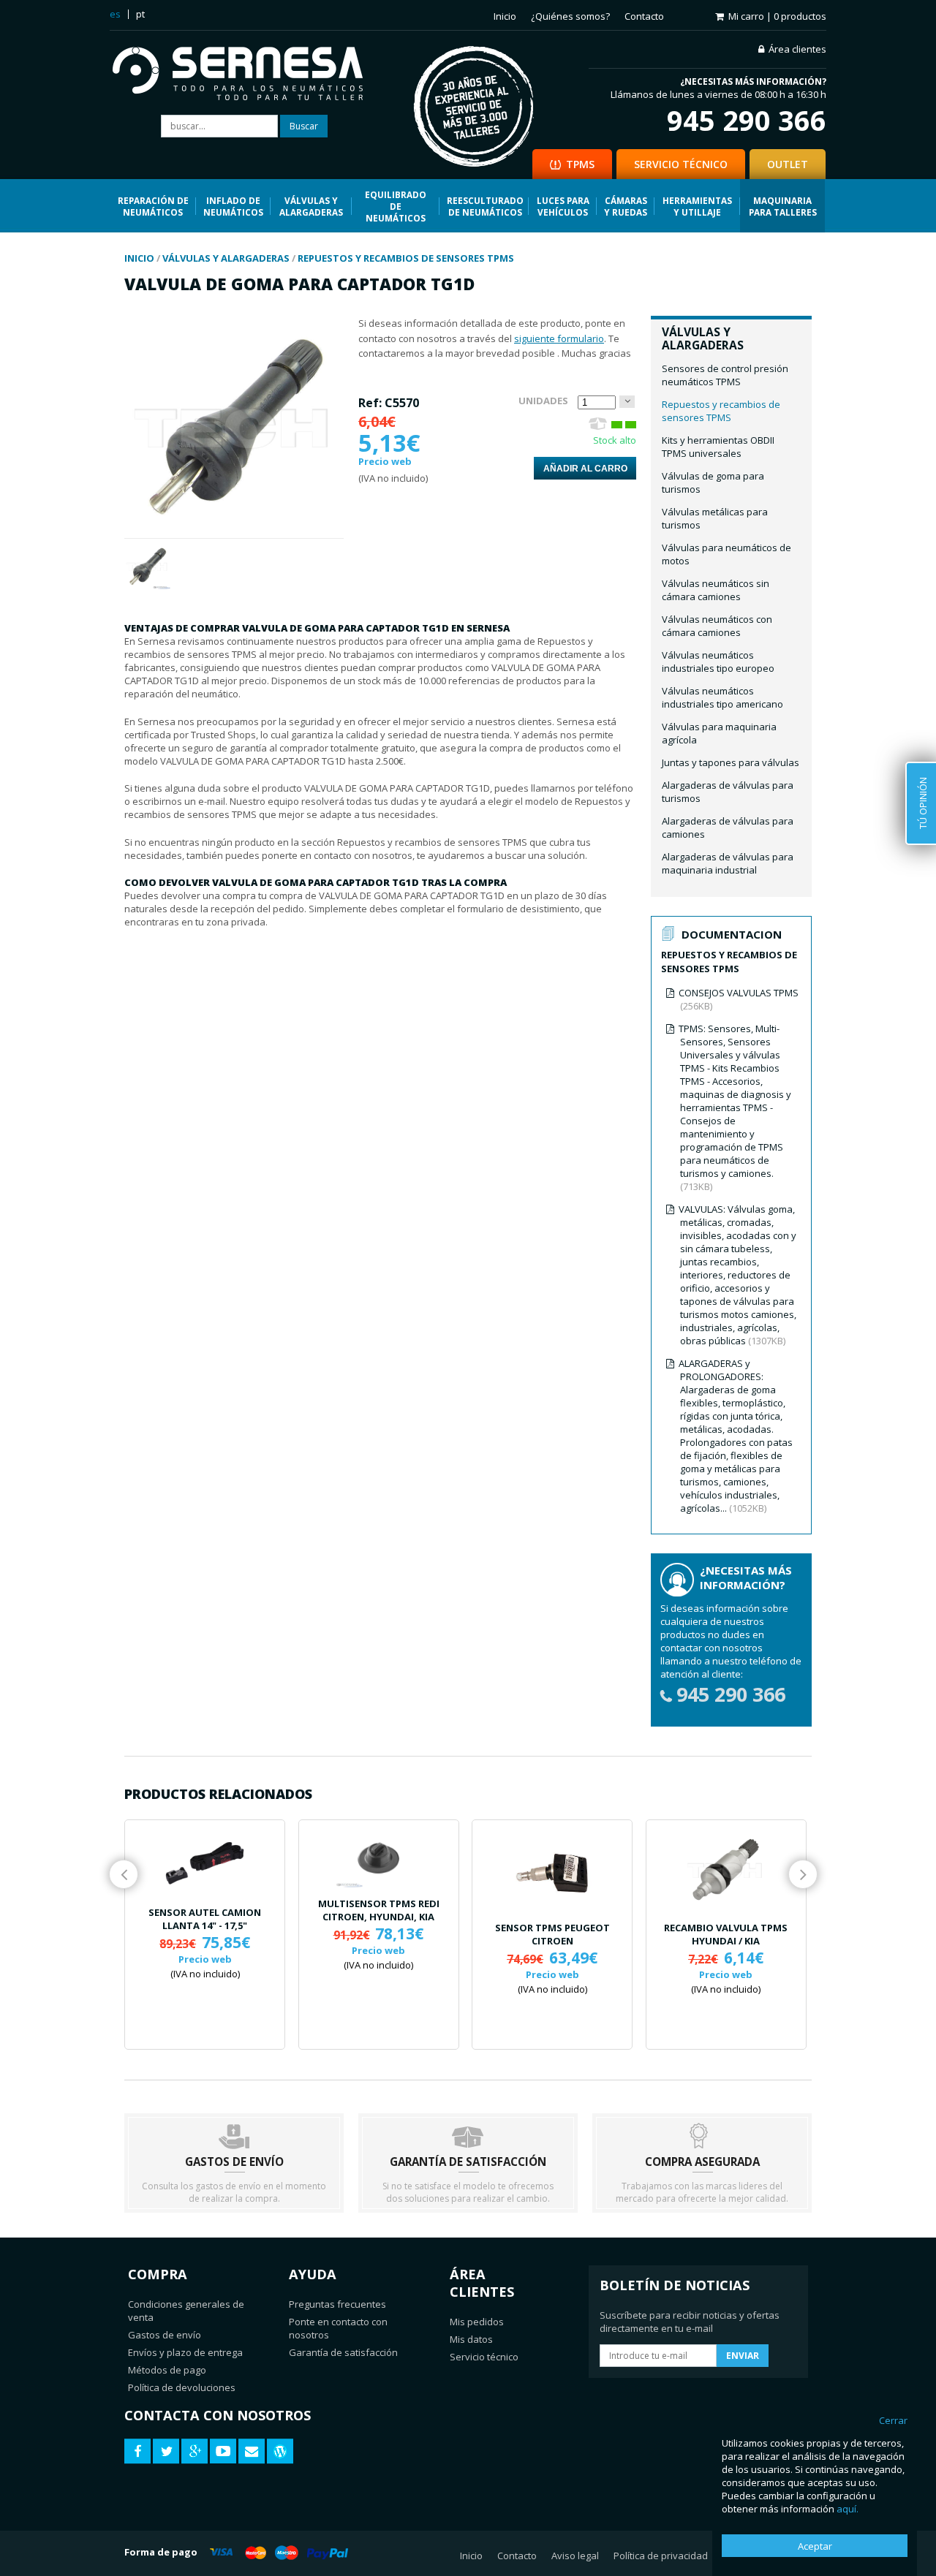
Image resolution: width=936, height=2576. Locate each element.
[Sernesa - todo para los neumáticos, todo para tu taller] (248, 75)
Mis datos (471, 2339)
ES (115, 14)
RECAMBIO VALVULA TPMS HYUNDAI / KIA (726, 1934)
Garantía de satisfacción (343, 2352)
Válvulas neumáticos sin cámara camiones (716, 590)
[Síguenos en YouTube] (223, 2451)
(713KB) (735, 1107)
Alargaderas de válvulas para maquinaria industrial (728, 863)
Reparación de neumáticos (153, 206)
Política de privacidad (661, 2556)
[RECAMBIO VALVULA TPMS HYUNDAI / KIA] (726, 1870)
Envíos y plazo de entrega (185, 2352)
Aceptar (815, 2546)
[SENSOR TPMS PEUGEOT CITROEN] (552, 1870)
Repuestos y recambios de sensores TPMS (721, 411)
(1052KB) (736, 1436)
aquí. (848, 2509)
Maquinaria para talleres (783, 206)
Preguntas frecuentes (337, 2304)
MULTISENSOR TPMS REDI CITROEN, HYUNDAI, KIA (379, 1910)
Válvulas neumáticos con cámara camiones (717, 626)
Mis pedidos (477, 2322)
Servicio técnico (484, 2357)
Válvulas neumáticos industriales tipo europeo (718, 662)
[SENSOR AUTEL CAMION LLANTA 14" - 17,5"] (205, 1862)
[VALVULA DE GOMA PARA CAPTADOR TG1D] (234, 531)
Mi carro (777, 16)
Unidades (543, 401)
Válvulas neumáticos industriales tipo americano (722, 697)
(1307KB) (737, 1275)
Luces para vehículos (563, 206)
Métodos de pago (167, 2370)
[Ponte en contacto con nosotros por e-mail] (252, 2451)
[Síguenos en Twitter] (166, 2451)
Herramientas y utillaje (697, 206)
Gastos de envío (165, 2335)
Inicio (505, 16)
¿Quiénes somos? (570, 16)
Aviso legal (575, 2556)
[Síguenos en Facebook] (137, 2451)
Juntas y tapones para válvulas (731, 762)
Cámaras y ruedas (626, 206)
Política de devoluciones (182, 2387)
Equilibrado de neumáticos (396, 206)
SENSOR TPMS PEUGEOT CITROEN (552, 1934)
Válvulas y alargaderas (311, 206)
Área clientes (797, 49)
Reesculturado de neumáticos (485, 206)
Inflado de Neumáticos (233, 206)
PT (140, 14)
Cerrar (893, 2420)
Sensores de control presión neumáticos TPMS (725, 375)
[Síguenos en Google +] (195, 2451)
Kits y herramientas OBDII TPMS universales (718, 447)
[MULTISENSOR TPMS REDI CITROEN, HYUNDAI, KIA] (379, 1857)
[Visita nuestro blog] (280, 2451)
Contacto (644, 16)
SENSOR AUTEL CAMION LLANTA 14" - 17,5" (205, 1919)
